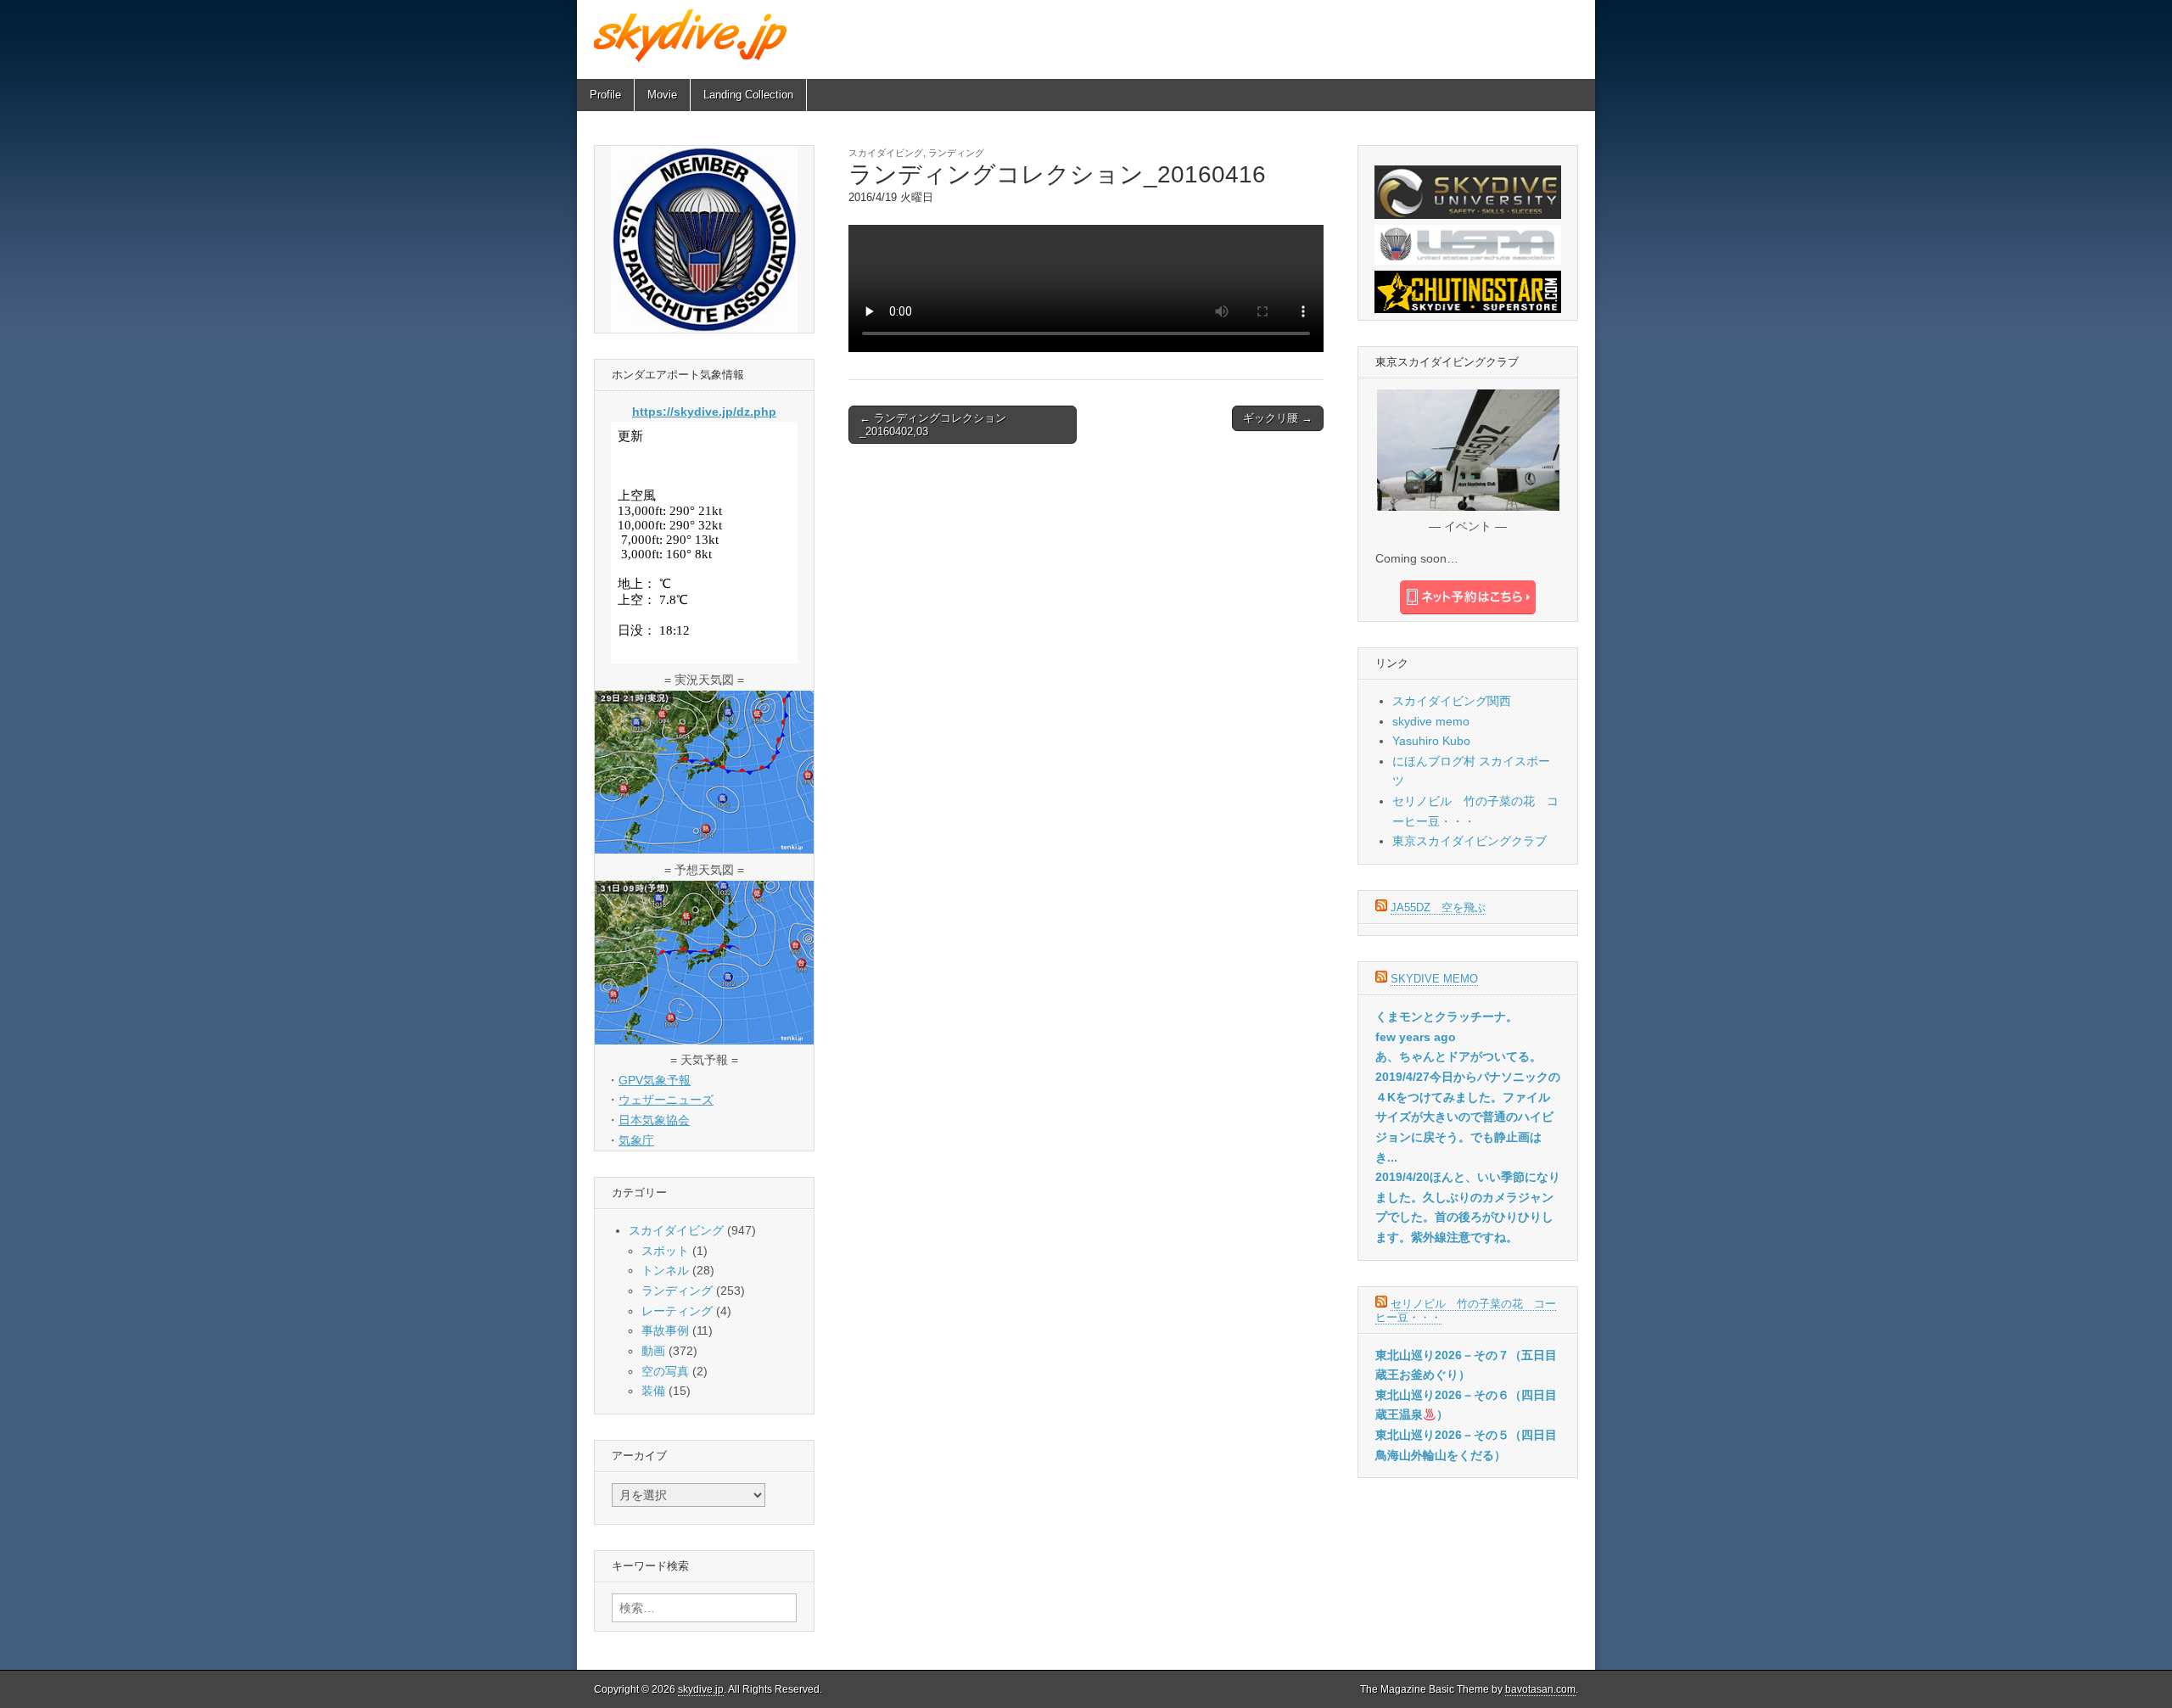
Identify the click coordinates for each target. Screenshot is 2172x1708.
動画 (653, 1351)
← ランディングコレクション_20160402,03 (933, 425)
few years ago (1416, 1037)
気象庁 (636, 1140)
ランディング (956, 153)
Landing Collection (748, 95)
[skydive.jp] (693, 35)
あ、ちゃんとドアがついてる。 (1458, 1056)
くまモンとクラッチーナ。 (1447, 1016)
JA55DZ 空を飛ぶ (1438, 907)
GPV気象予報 (655, 1080)
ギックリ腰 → (1278, 418)
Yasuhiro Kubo (1431, 741)
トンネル (665, 1270)
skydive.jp (701, 1689)
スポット (665, 1251)
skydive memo (1431, 721)
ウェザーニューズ (666, 1100)
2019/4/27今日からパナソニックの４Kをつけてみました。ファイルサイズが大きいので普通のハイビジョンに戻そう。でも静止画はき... (1468, 1117)
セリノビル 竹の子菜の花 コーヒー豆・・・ (1466, 1310)
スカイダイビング (886, 153)
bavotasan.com (1540, 1689)
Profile (605, 95)
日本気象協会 (654, 1120)
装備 (653, 1391)
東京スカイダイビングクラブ (1469, 841)
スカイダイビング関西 (1452, 701)
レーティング (677, 1311)
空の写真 (665, 1371)
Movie (662, 95)
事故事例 (665, 1330)
